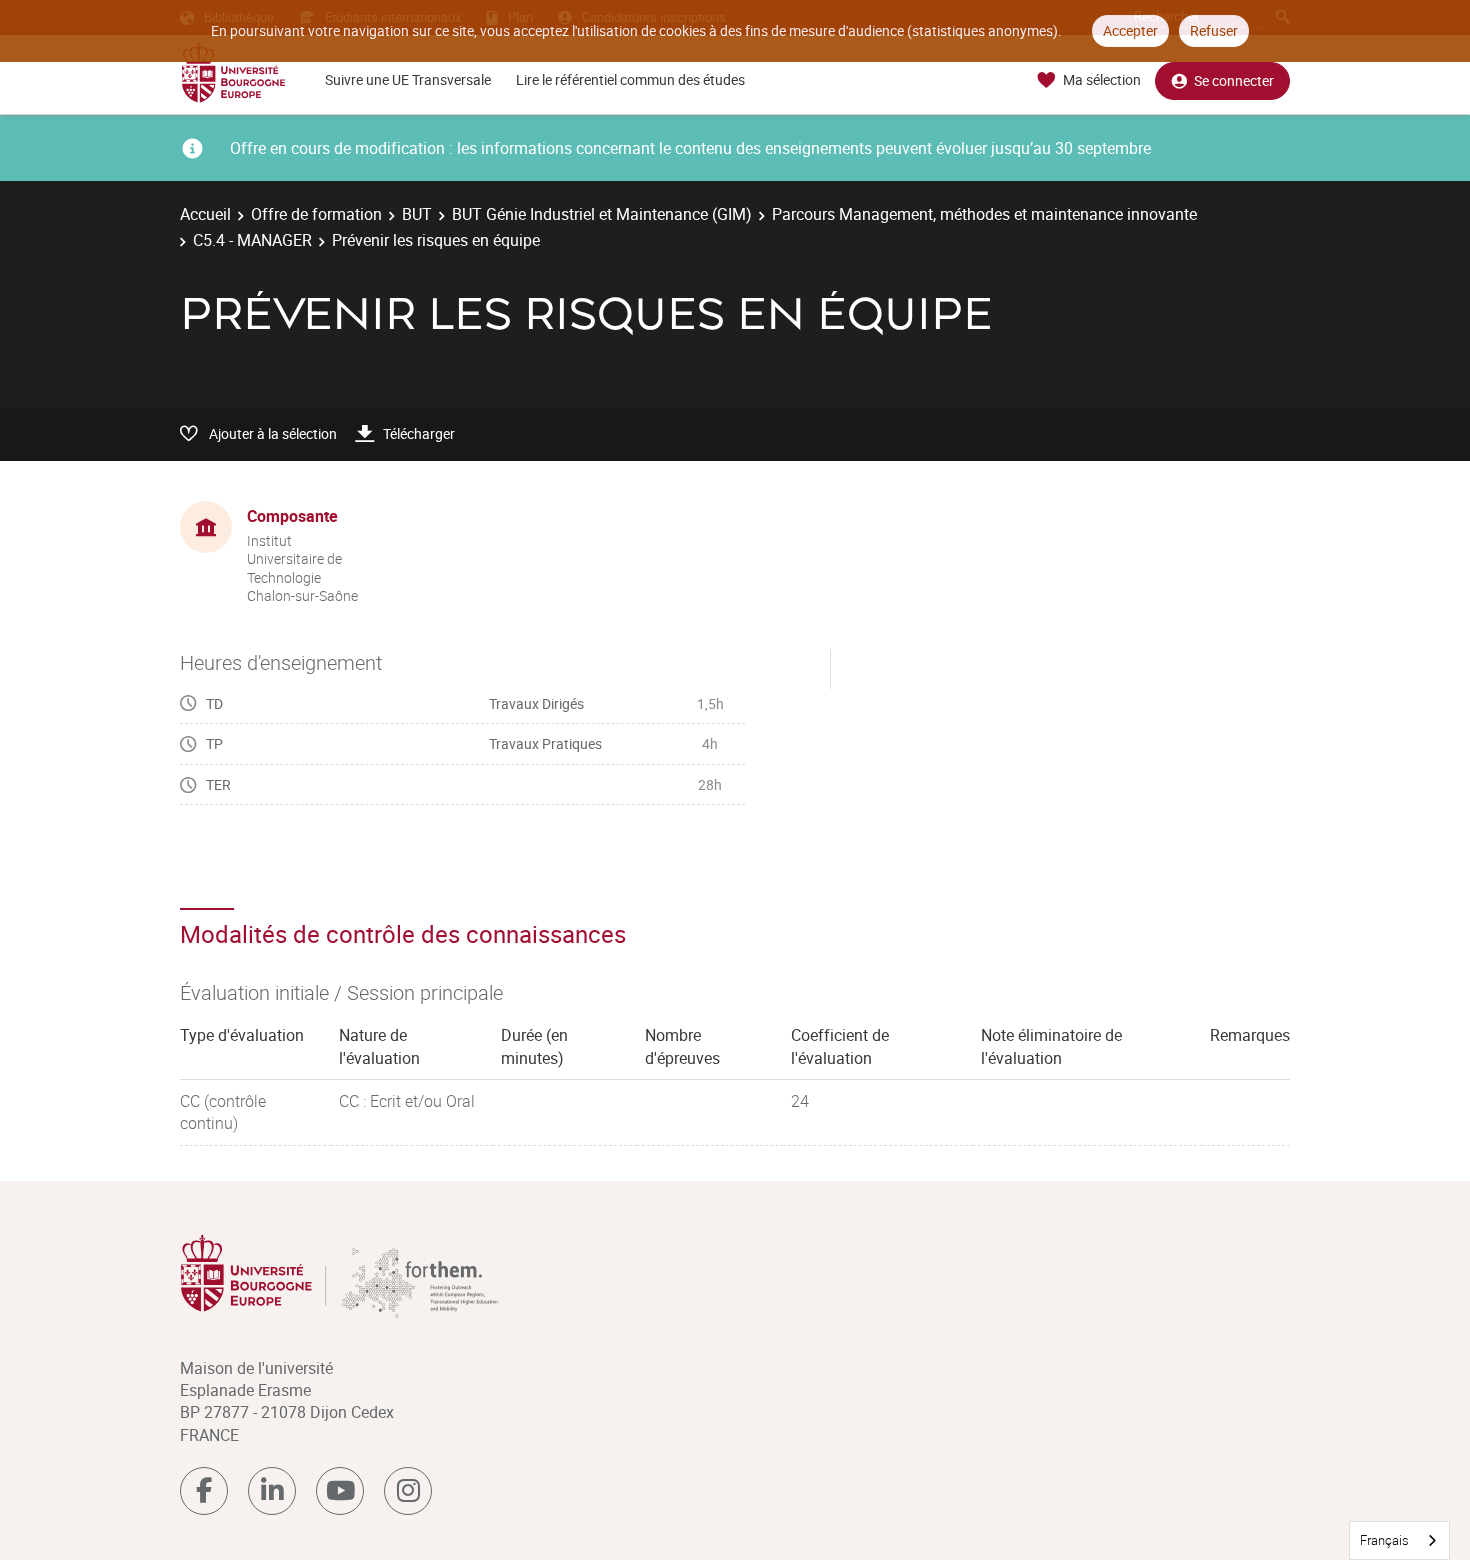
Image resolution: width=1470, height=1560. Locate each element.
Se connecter (1234, 80)
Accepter (1130, 30)
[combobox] (1399, 1540)
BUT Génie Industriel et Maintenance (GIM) (602, 214)
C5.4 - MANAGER (252, 240)
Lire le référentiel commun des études (630, 79)
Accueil (205, 214)
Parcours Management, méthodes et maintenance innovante (984, 214)
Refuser (1214, 30)
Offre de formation (316, 214)
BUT (417, 214)
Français (1384, 1540)
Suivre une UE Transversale (408, 79)
